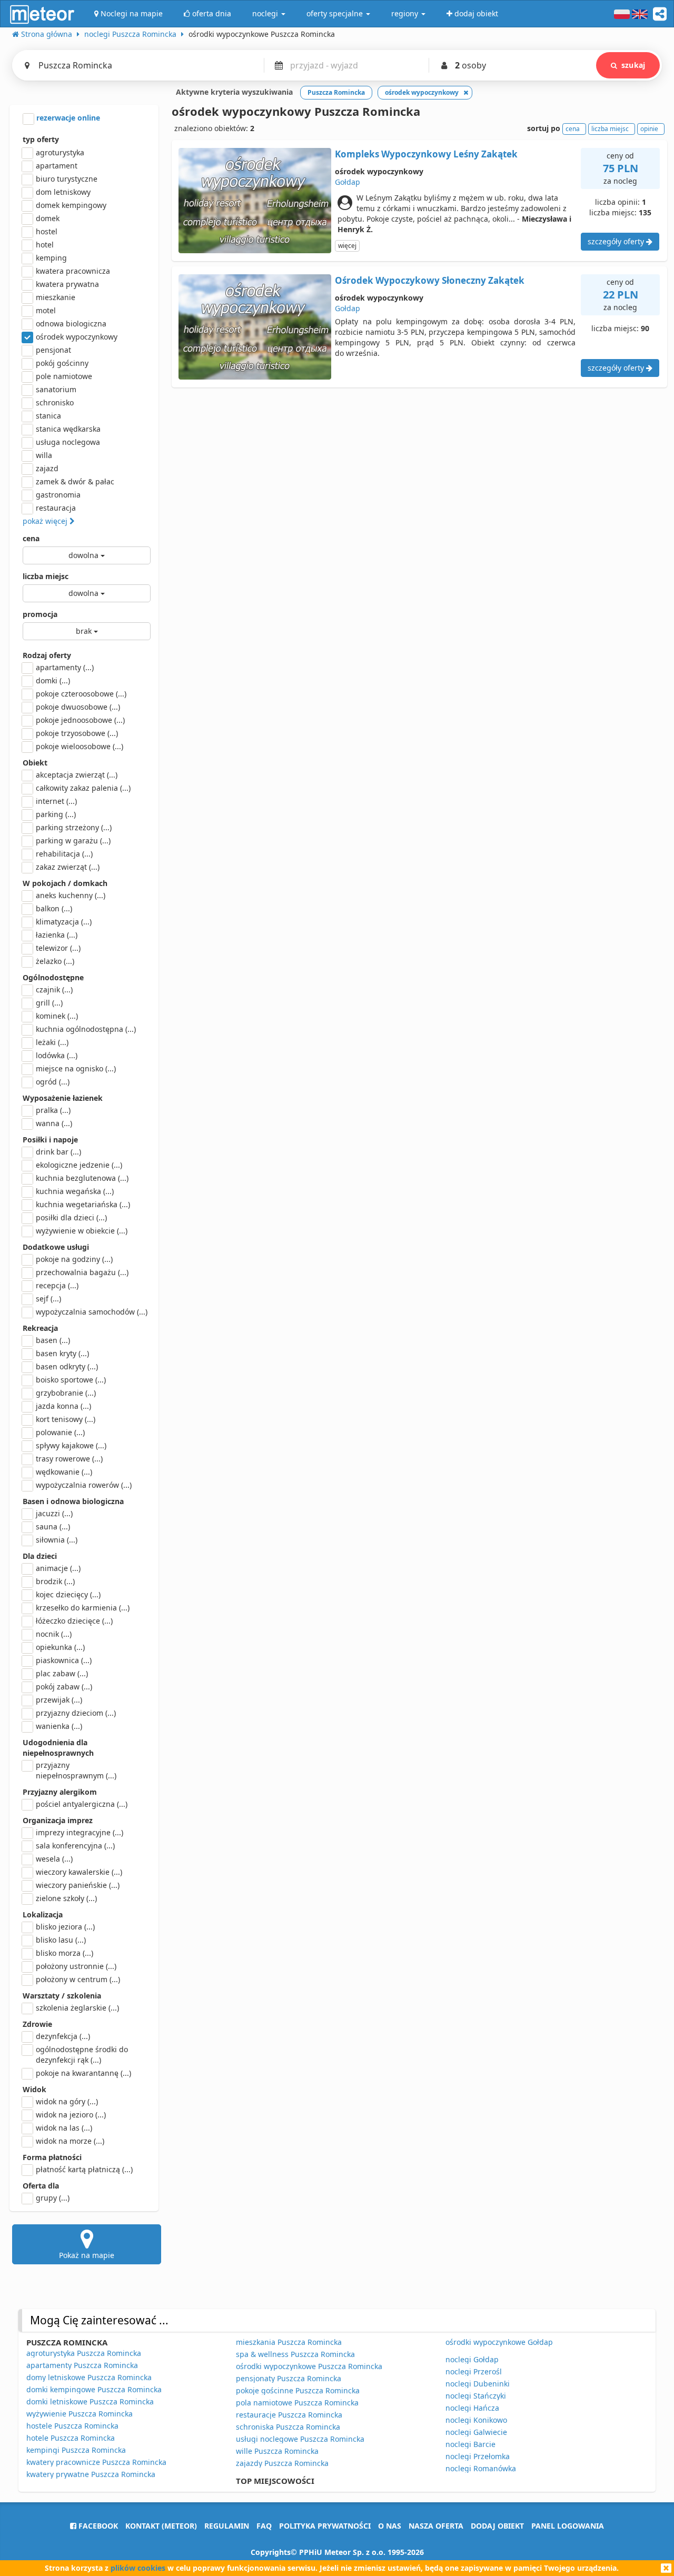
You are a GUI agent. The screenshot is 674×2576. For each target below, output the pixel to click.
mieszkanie (56, 297)
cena (31, 538)
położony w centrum (78, 1979)
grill (49, 1003)
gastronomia (58, 495)
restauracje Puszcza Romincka (289, 2415)
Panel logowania (568, 2526)
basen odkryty (67, 1366)
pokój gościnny (62, 363)
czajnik (54, 989)
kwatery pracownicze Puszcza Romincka (96, 2462)
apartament (57, 166)
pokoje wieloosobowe (80, 746)
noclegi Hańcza (472, 2408)
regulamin (227, 2526)
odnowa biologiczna (71, 324)
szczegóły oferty (617, 241)
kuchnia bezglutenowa (82, 1178)
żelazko (55, 961)
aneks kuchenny (71, 895)
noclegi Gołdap (472, 2359)
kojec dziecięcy (68, 1594)
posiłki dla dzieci (71, 1217)
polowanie (60, 1432)
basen (53, 1340)
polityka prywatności (325, 2526)
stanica (48, 416)
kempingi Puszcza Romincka (76, 2450)
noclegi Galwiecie (476, 2432)
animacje (58, 1568)
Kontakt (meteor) (161, 2526)
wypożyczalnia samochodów (92, 1312)
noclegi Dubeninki (478, 2384)
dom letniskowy (63, 192)
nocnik (54, 1634)
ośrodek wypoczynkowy (77, 337)
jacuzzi (54, 1513)
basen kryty (62, 1353)
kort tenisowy (66, 1419)
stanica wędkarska (68, 429)
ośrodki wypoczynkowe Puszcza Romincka (309, 2366)
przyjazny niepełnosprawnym (76, 1770)
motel (46, 310)
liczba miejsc (46, 576)
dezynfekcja (63, 2036)
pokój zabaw (64, 1687)
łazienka (57, 935)
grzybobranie (66, 1393)
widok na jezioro (71, 2115)
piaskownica (64, 1660)
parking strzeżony (74, 827)
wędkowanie (64, 1472)
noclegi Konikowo (476, 2420)
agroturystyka (60, 152)
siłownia (57, 1540)
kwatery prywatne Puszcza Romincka (91, 2474)
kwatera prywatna (67, 284)
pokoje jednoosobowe (80, 720)
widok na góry (67, 2101)
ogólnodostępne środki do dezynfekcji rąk (82, 2055)
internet (56, 801)
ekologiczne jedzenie (79, 1165)
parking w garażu (73, 841)
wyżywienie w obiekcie (82, 1231)
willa (44, 455)
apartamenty (65, 667)
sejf (48, 1299)
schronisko (55, 402)
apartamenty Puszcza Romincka (82, 2365)
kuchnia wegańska (75, 1191)
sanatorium (56, 389)
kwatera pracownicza (73, 271)
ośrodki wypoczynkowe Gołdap (499, 2342)
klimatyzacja (64, 922)
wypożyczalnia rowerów (84, 1485)
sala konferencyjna (75, 1846)
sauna (53, 1526)
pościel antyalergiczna (82, 1804)
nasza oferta (436, 2526)
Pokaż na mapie (87, 2255)
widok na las (64, 2128)
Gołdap (348, 182)
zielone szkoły (66, 1898)
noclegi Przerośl (474, 2371)
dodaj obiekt (497, 2526)
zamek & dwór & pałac (75, 481)
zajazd (47, 468)
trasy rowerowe (69, 1459)
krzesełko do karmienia (83, 1608)
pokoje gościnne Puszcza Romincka (298, 2390)
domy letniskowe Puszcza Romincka (89, 2377)
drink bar (58, 1152)
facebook (97, 2526)
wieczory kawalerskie (79, 1872)
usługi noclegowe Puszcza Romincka (300, 2439)
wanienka (59, 1726)
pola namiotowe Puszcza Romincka (297, 2403)
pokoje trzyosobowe (77, 733)
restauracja (56, 508)
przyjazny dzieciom (76, 1713)
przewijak (59, 1700)
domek (48, 218)
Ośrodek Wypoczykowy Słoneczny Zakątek (430, 280)
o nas (390, 2526)
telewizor (58, 948)
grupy (53, 2198)
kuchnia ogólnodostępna (86, 1029)
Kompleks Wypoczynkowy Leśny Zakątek (426, 154)
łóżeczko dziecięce (74, 1621)
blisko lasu (61, 1940)
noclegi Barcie (470, 2444)
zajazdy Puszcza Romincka (282, 2463)
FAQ (264, 2526)
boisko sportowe (71, 1380)
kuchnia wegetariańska (83, 1204)
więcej (347, 246)
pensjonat (53, 350)
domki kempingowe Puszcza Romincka (94, 2389)
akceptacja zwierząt (77, 775)
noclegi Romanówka (481, 2468)
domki (53, 680)
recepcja (57, 1285)
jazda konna (63, 1406)
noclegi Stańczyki (476, 2396)
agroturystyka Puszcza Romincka (84, 2353)
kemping (51, 258)
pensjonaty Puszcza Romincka (289, 2378)
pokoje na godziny (74, 1259)
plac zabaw (62, 1673)
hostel (47, 231)
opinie (649, 129)
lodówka (57, 1055)
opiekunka (60, 1647)
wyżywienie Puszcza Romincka (80, 2414)
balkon (54, 908)
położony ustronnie (76, 1966)
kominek (57, 1016)
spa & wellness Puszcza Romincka (295, 2354)
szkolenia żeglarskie (77, 2008)
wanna (54, 1123)
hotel (45, 245)
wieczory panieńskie (78, 1885)
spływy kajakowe (71, 1445)
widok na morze (70, 2141)
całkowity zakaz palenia (83, 788)
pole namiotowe (64, 376)
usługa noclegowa (68, 442)
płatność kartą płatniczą (84, 2169)
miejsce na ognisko (76, 1068)
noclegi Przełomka (478, 2456)
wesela (54, 1859)
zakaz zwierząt (68, 867)
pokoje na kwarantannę (83, 2073)
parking (56, 814)
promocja (40, 614)
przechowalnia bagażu (82, 1272)
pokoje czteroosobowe (81, 694)
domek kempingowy (71, 205)
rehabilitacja (64, 854)
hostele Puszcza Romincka (72, 2426)
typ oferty (41, 139)
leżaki (52, 1042)
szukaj (633, 65)
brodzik (55, 1581)
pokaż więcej (46, 521)
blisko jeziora (65, 1927)
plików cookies (138, 2568)
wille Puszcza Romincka (277, 2451)
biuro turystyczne (67, 179)
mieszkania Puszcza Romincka (289, 2342)
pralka (53, 1110)
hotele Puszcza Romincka (71, 2438)
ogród (53, 1082)
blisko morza (65, 1953)
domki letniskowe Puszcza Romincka (90, 2401)
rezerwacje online (67, 118)
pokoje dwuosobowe (78, 707)
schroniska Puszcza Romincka (288, 2427)
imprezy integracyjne (80, 1832)
